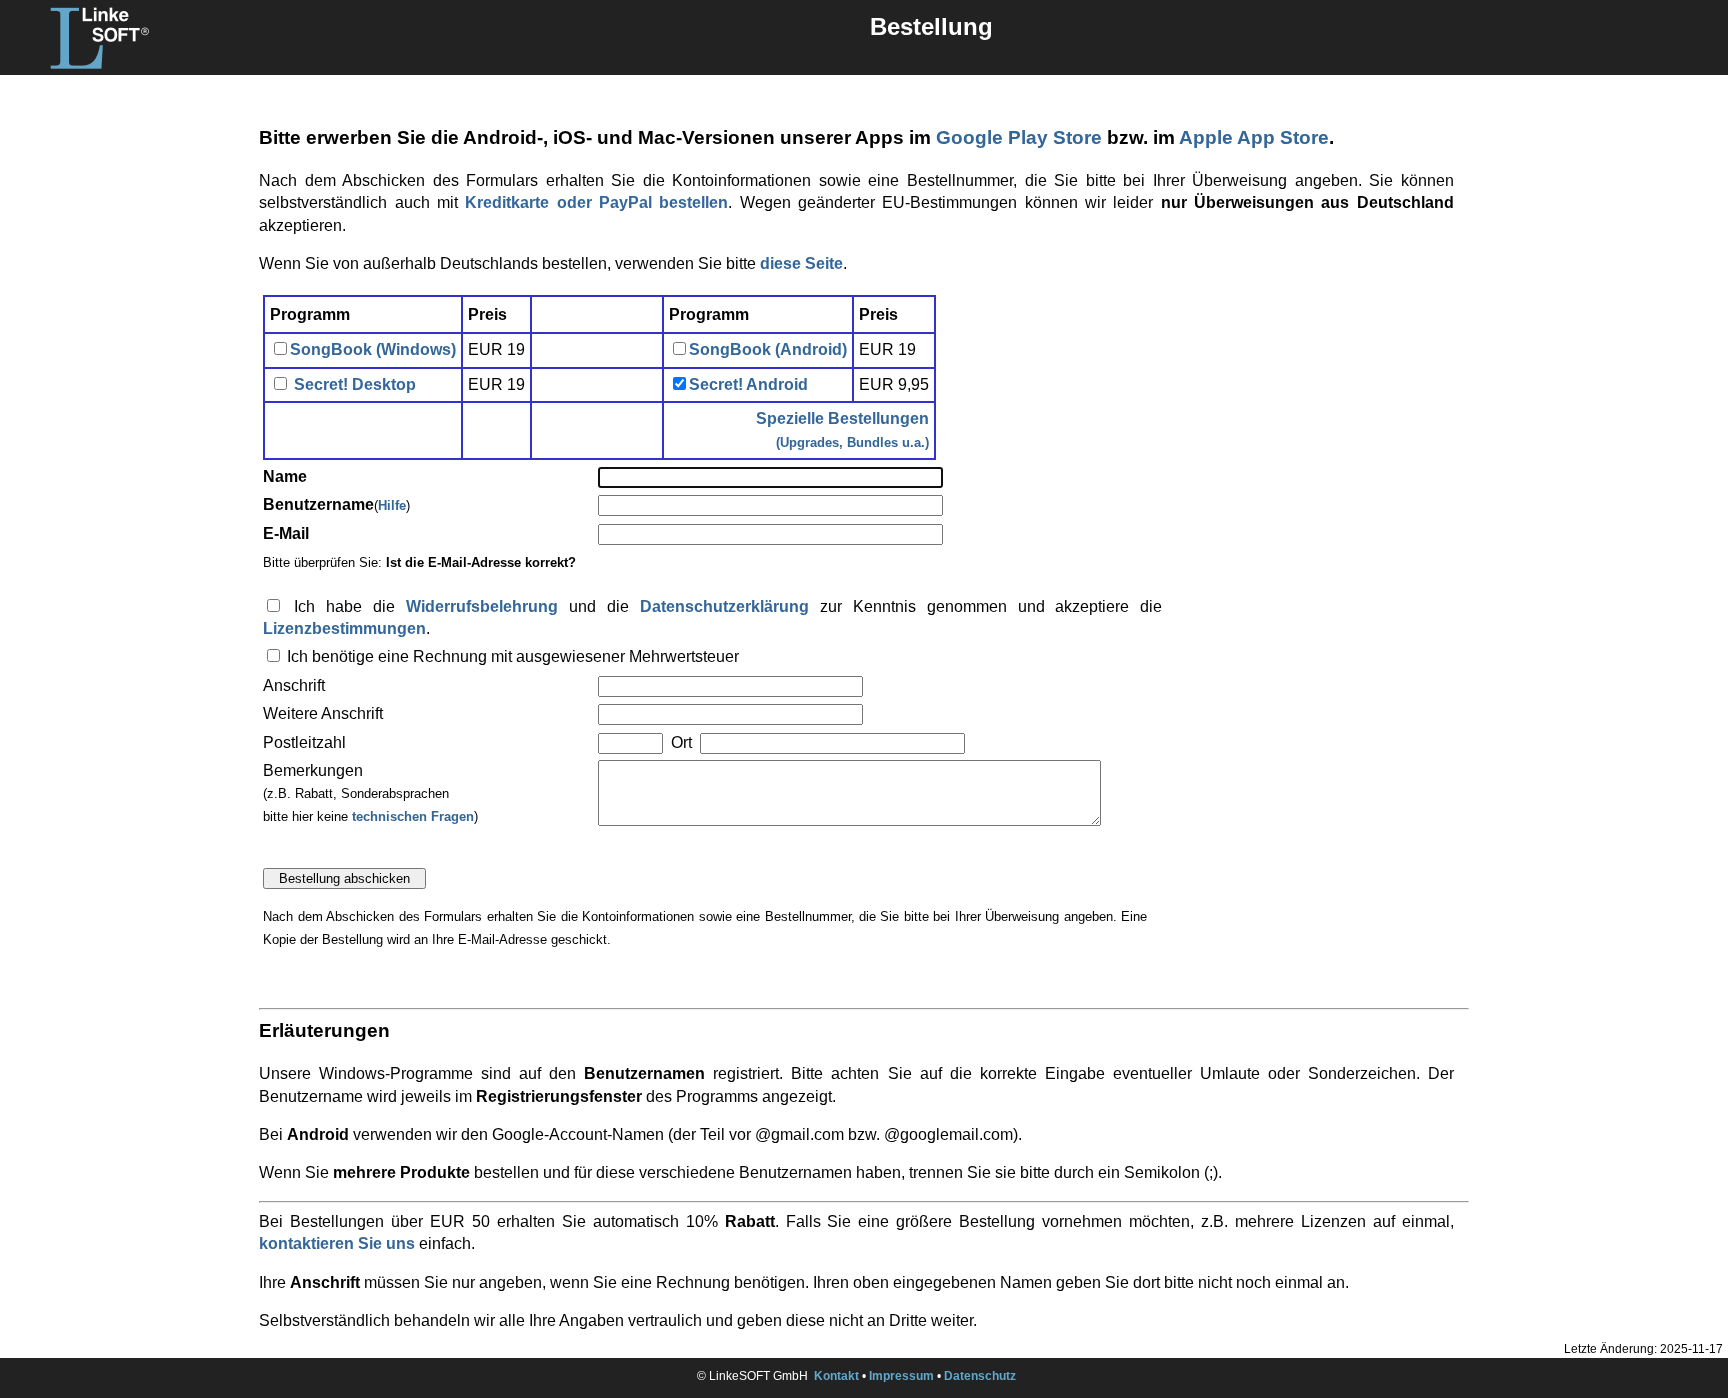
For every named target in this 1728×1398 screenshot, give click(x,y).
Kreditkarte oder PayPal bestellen (596, 202)
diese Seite (801, 263)
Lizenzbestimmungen (344, 628)
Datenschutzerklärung (724, 606)
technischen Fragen (413, 816)
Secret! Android (748, 384)
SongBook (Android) (768, 349)
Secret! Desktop (353, 384)
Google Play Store (1019, 137)
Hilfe (392, 505)
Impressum (901, 1376)
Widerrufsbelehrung (482, 606)
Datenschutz (980, 1376)
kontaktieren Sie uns (337, 1243)
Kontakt (836, 1376)
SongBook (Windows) (373, 349)
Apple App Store (1254, 137)
